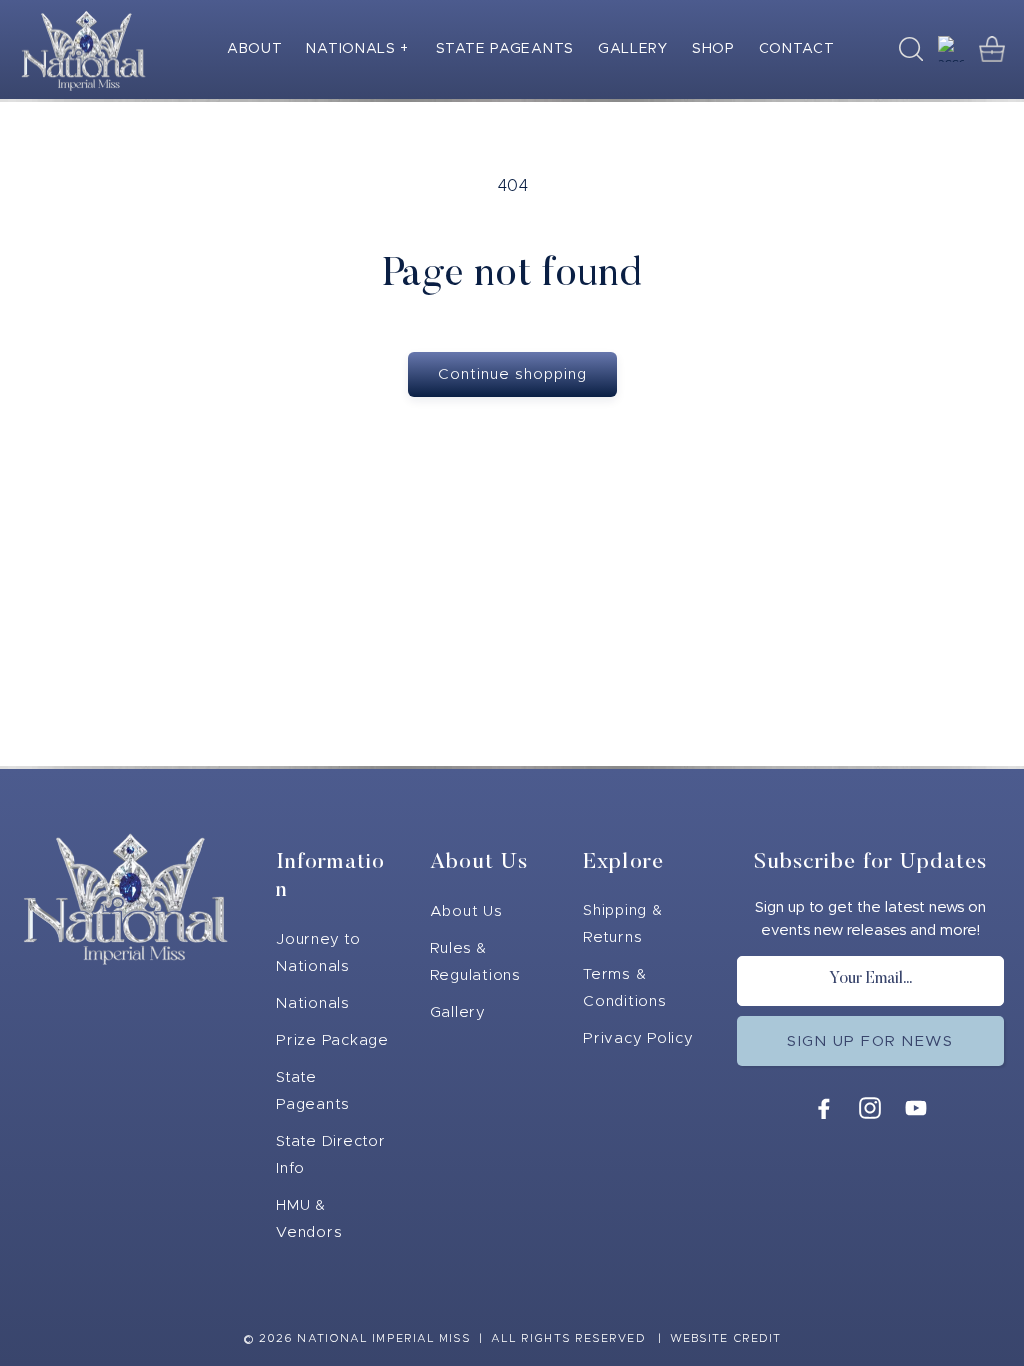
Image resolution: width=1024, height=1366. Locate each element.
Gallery (458, 1012)
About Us (466, 911)
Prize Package (332, 1040)
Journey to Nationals (318, 953)
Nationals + (357, 49)
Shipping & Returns (623, 924)
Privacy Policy (638, 1038)
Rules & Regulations (475, 962)
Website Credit (725, 1338)
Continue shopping (512, 374)
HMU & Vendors (309, 1219)
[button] (359, 49)
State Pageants (313, 1091)
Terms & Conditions (625, 988)
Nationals (313, 1003)
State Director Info (331, 1155)
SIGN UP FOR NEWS (870, 1041)
